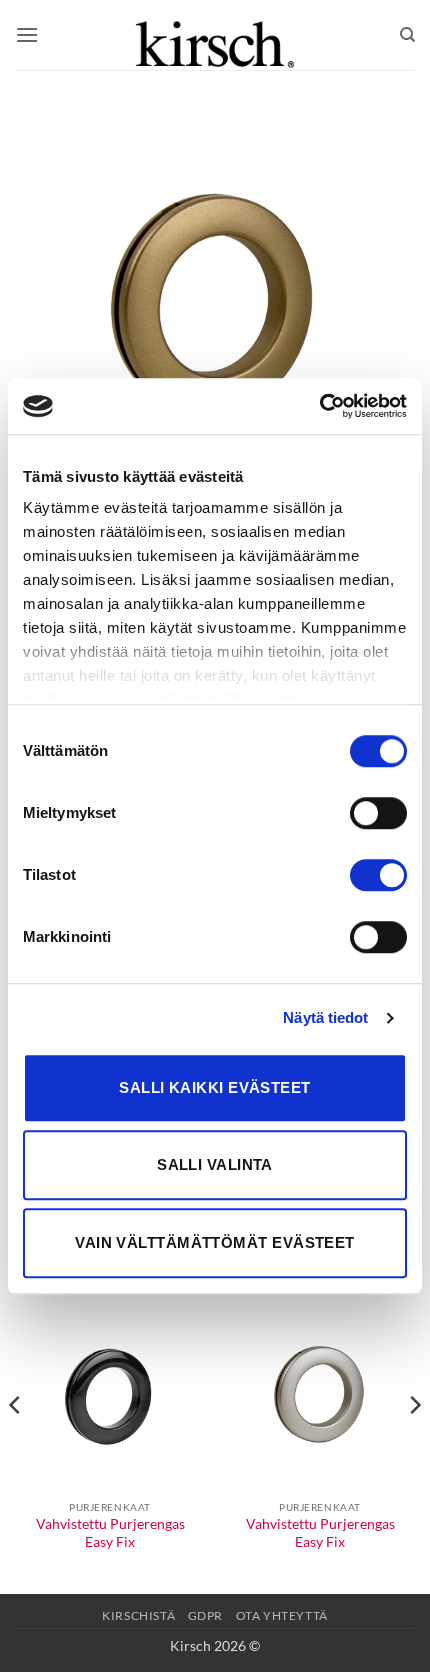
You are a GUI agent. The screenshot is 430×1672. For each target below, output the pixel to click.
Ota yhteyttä (282, 1615)
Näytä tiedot (325, 1017)
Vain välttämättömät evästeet (215, 1242)
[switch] (378, 813)
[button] (27, 34)
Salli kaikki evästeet (214, 1087)
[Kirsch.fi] (215, 35)
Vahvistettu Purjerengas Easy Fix (110, 1533)
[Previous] (16, 1444)
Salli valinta (215, 1164)
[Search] (407, 35)
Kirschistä (138, 1615)
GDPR (205, 1615)
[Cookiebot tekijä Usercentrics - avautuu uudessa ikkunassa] (319, 406)
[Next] (414, 1444)
